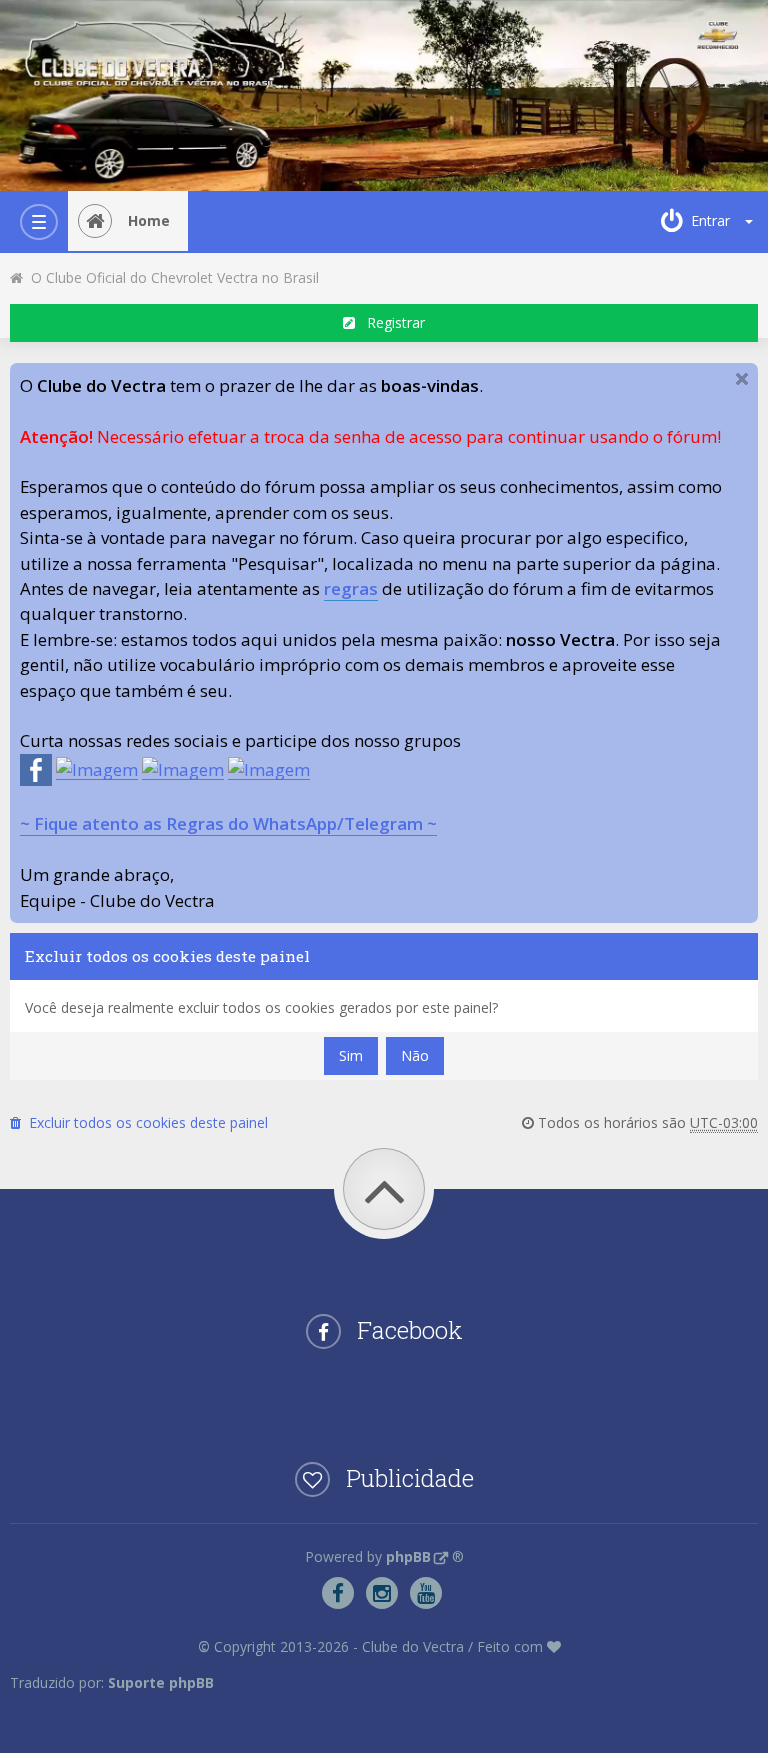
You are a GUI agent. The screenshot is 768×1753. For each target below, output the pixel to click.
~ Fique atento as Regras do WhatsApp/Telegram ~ (228, 823)
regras (351, 588)
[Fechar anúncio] (742, 379)
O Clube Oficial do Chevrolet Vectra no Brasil (171, 277)
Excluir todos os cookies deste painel (144, 1122)
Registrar (390, 322)
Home (149, 220)
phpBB (408, 1556)
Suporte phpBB (161, 1682)
